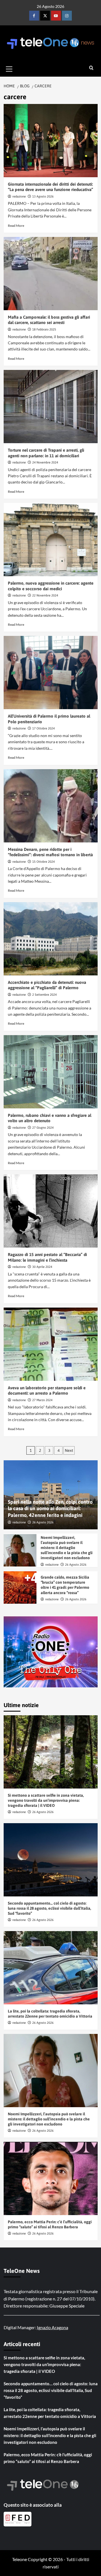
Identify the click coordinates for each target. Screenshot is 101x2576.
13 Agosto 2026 (43, 196)
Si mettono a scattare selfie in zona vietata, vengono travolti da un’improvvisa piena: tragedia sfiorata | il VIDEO (46, 1800)
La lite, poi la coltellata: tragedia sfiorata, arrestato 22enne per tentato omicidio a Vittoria (50, 2413)
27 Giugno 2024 (43, 1128)
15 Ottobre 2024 (43, 862)
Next (69, 1450)
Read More (16, 226)
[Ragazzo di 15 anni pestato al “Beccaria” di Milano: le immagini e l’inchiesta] (51, 1211)
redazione (19, 196)
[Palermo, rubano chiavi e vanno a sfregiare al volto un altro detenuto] (51, 1072)
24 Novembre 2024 (45, 462)
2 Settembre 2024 (44, 995)
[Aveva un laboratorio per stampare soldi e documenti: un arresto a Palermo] (51, 1344)
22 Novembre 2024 (45, 595)
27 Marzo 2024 (42, 1400)
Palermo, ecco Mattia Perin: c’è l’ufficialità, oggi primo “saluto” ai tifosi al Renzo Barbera (48, 2458)
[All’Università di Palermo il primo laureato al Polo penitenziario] (51, 673)
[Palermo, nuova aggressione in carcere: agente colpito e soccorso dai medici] (51, 540)
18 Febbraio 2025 (44, 329)
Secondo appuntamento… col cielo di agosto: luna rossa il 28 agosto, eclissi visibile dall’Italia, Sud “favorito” (50, 1908)
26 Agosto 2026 (43, 1522)
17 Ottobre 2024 (43, 728)
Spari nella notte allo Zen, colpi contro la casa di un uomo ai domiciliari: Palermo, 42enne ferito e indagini (50, 1508)
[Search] (91, 68)
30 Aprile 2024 (42, 1267)
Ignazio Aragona (52, 2327)
